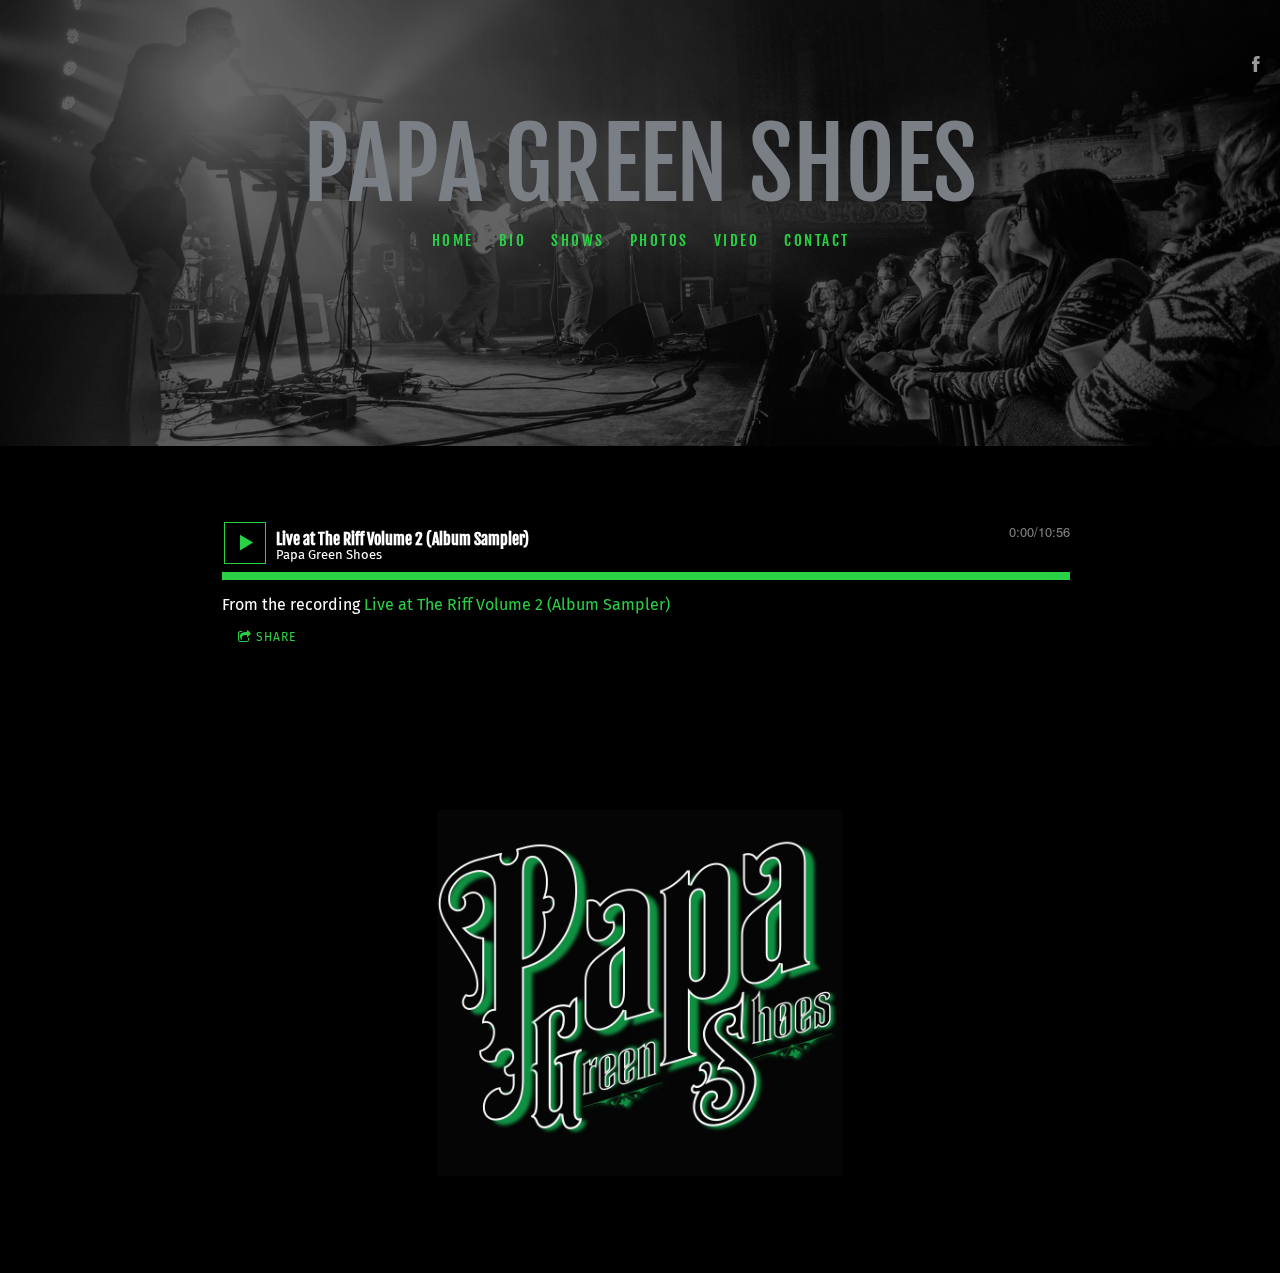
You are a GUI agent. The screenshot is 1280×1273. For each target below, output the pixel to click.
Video (736, 239)
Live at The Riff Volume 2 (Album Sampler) (517, 604)
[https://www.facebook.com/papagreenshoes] (1256, 64)
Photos (658, 239)
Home (452, 239)
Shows (578, 239)
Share (276, 637)
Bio (512, 239)
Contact (817, 239)
